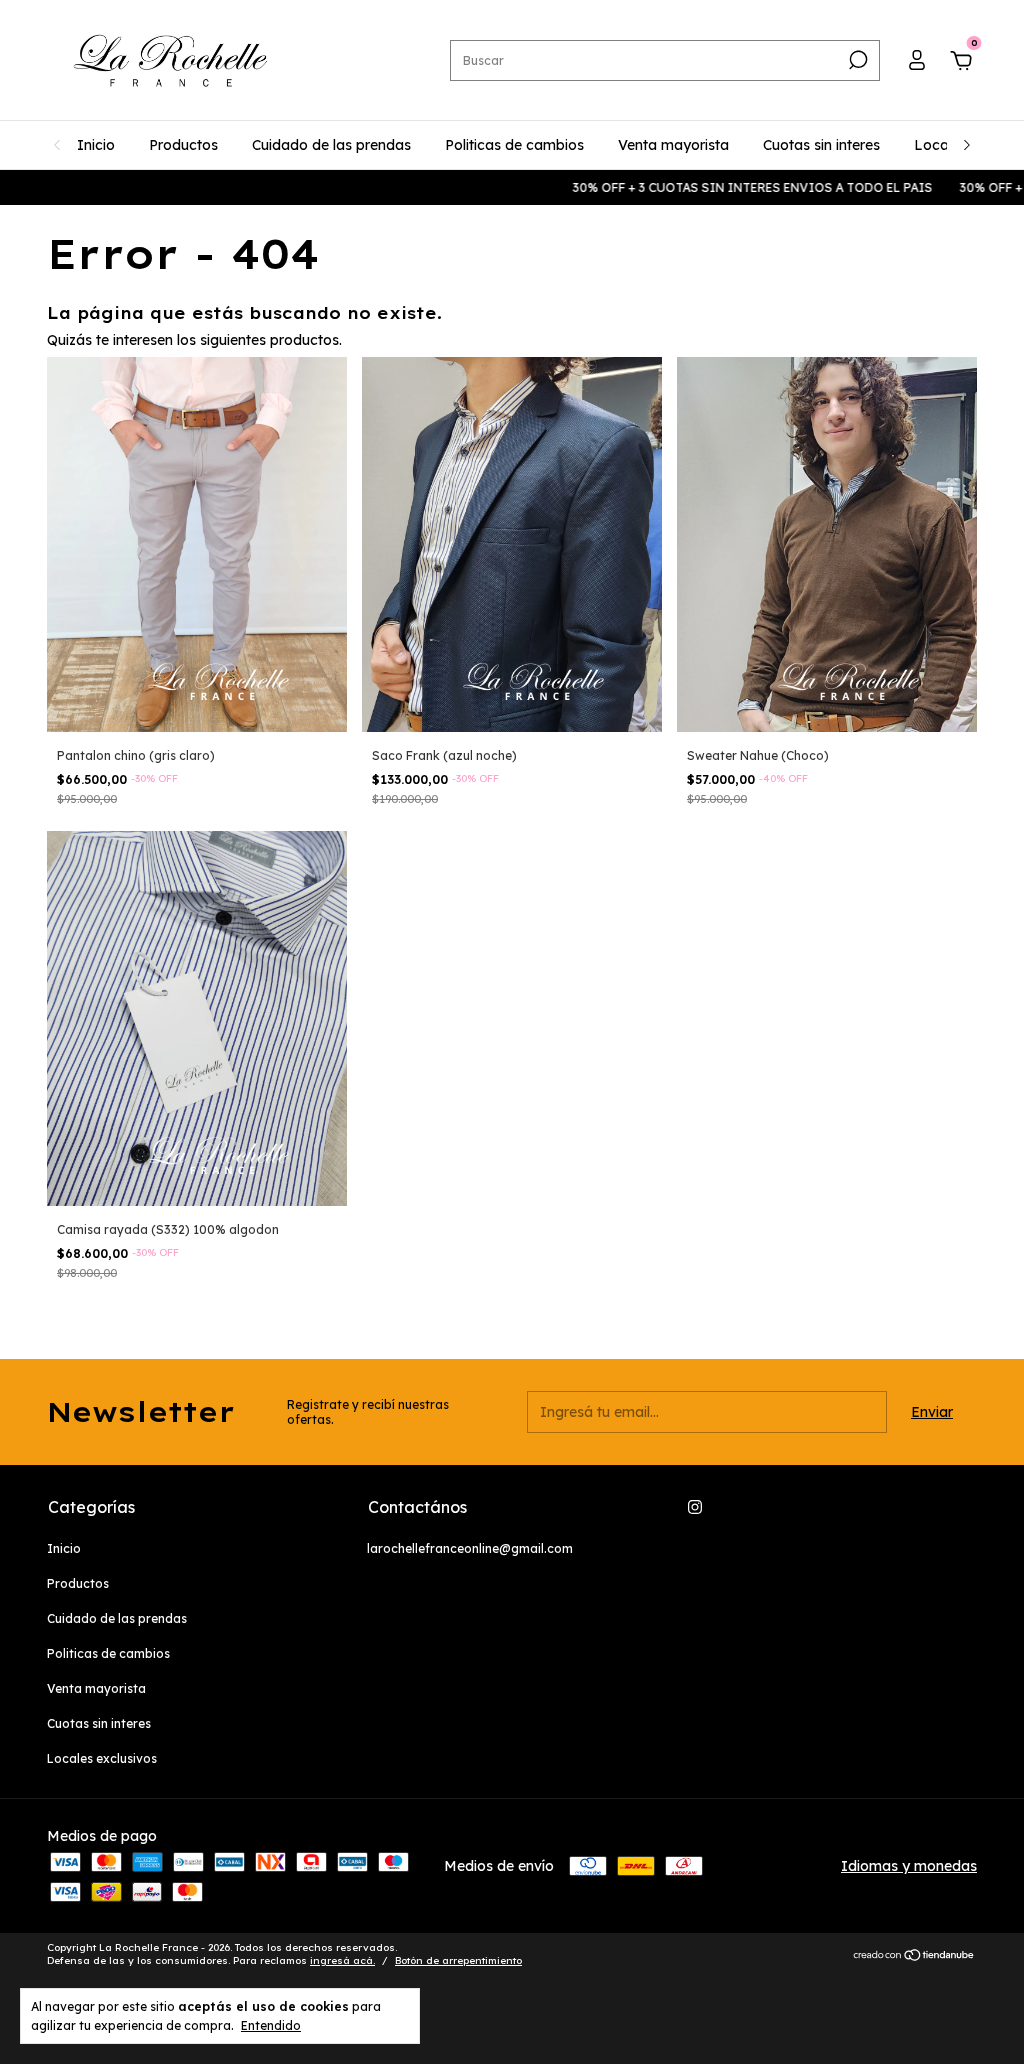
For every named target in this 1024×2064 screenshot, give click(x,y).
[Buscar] (856, 60)
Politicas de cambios (514, 145)
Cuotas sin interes (821, 145)
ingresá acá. (342, 1960)
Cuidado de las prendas (331, 145)
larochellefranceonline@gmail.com (470, 1548)
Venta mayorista (673, 145)
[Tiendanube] (914, 1956)
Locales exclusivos (102, 1758)
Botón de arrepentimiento (458, 1960)
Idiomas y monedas (909, 1866)
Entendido (271, 2025)
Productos (183, 145)
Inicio (96, 145)
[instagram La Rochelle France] (695, 1507)
